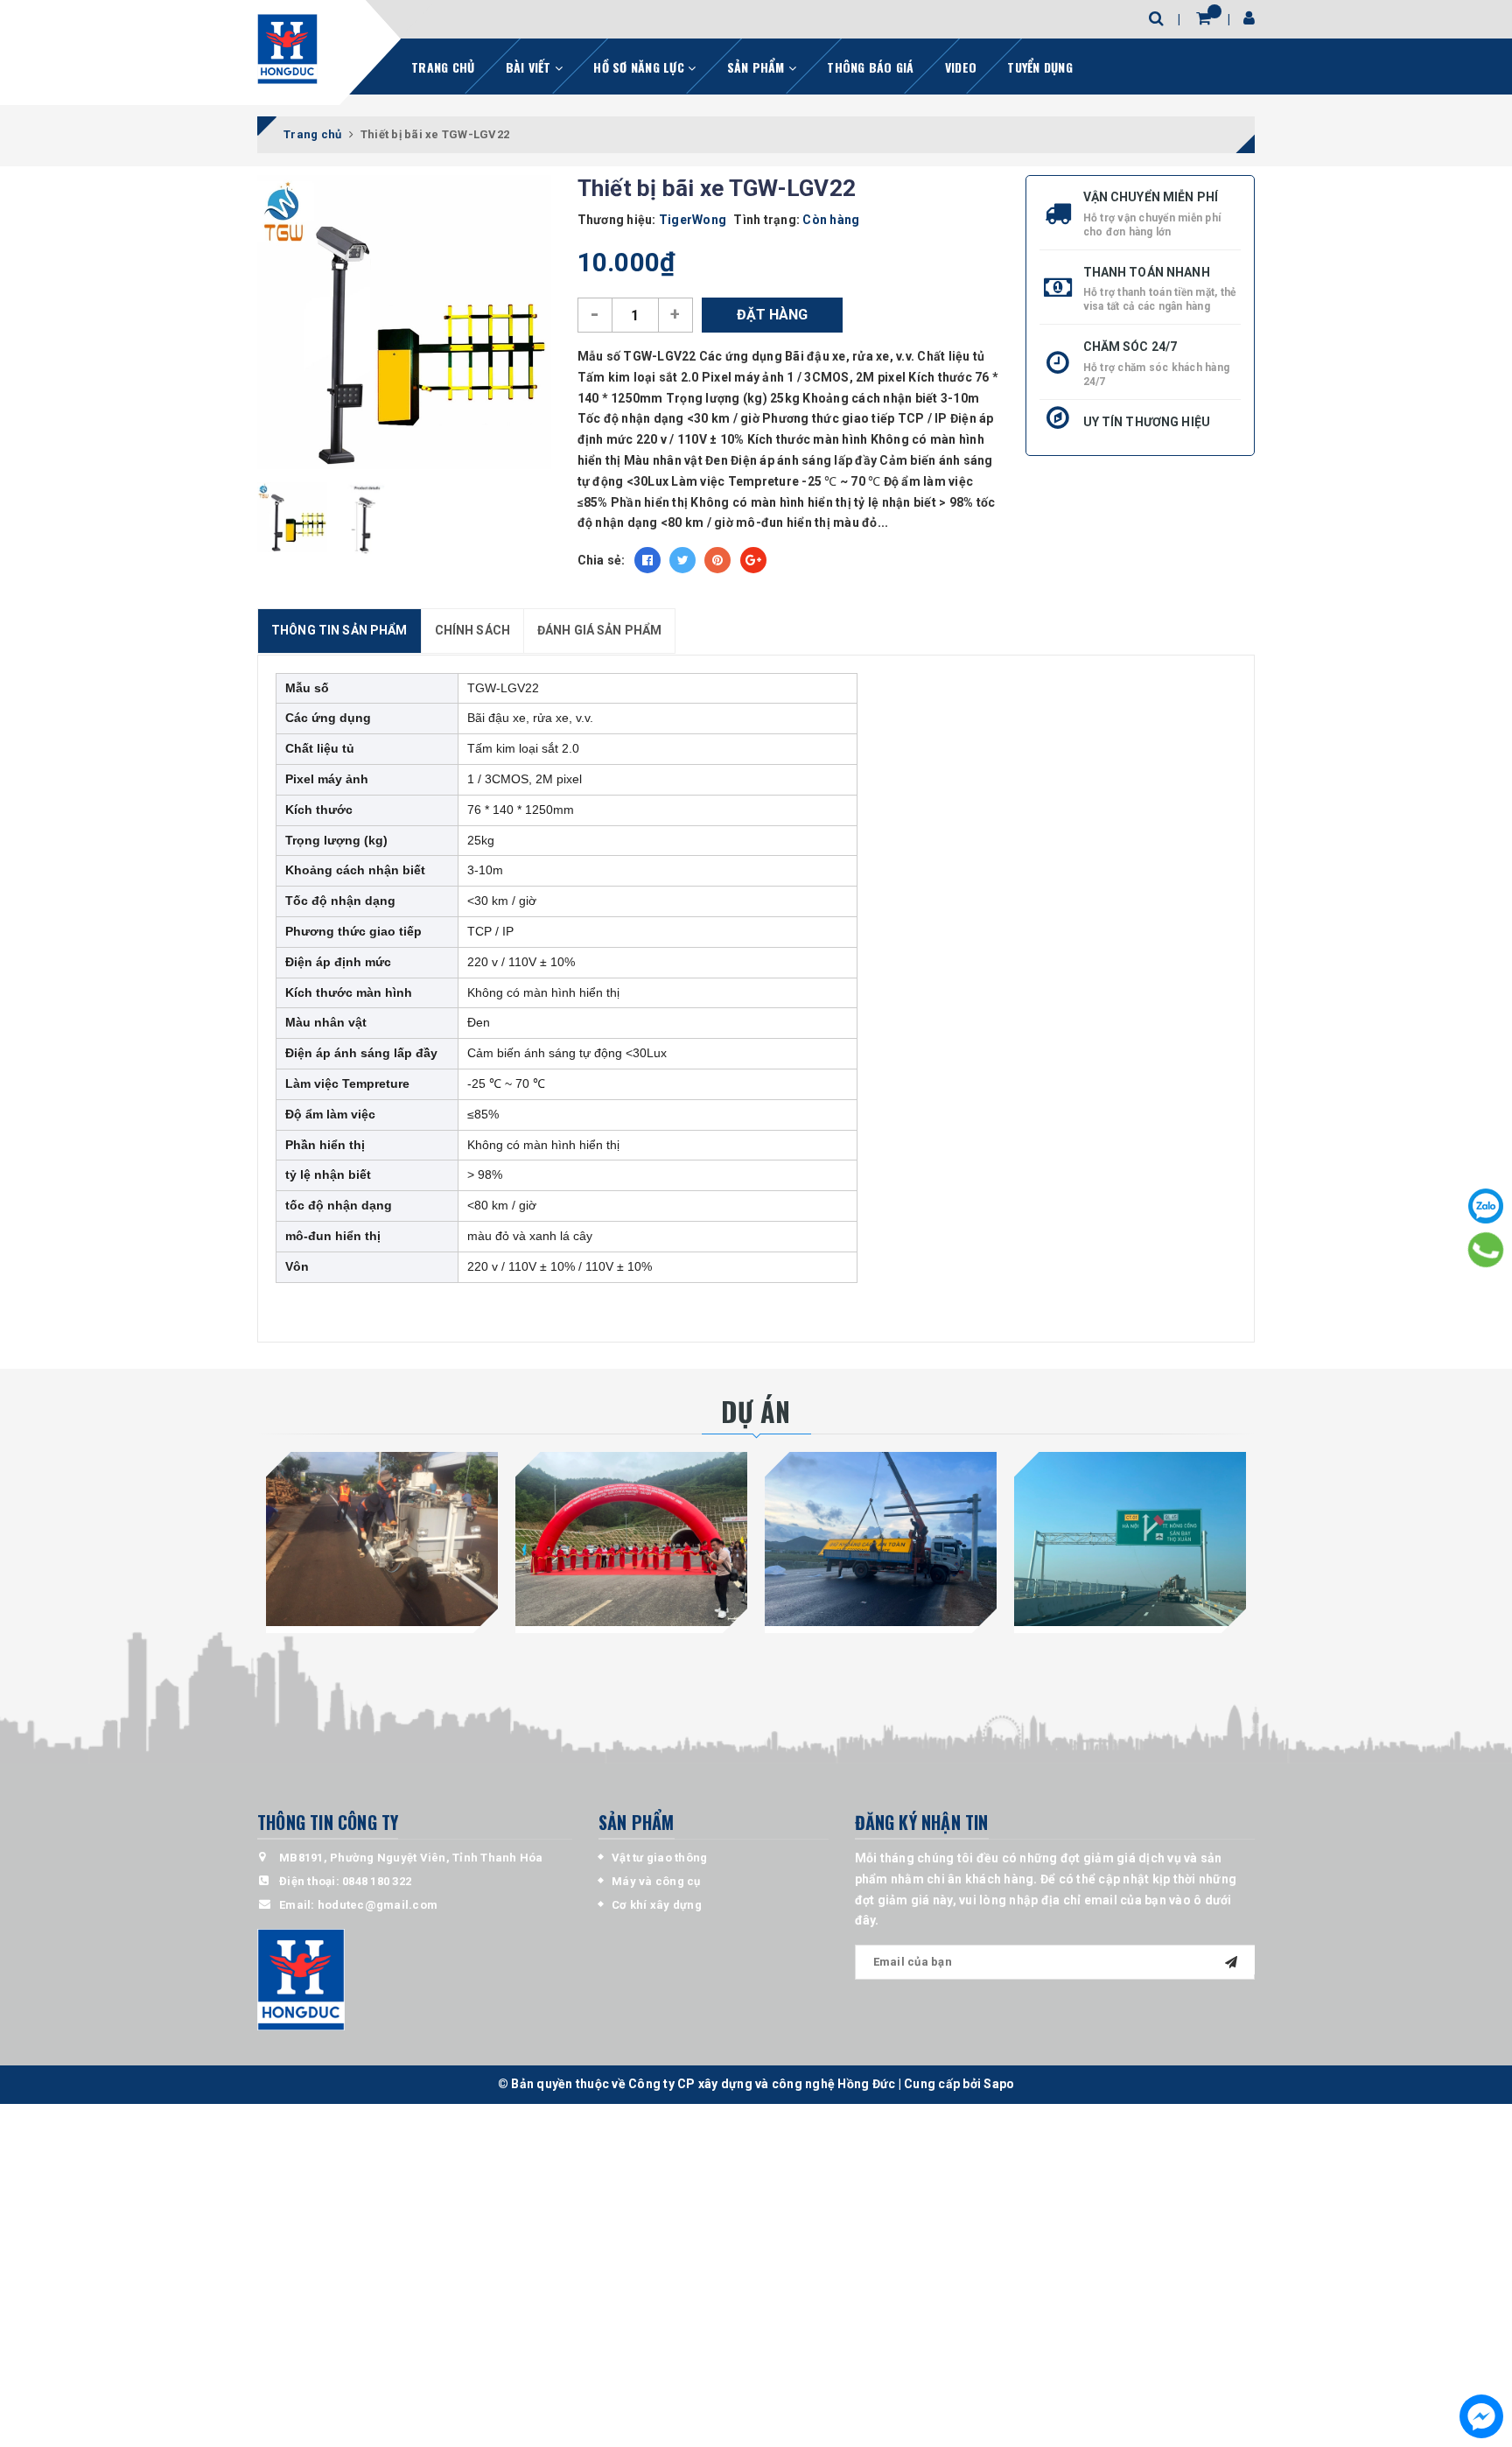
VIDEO (961, 67)
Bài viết (530, 67)
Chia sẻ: (602, 560)
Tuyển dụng (1040, 67)
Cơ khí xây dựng (657, 1905)
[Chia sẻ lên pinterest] (717, 560)
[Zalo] (1486, 1206)
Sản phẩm (758, 67)
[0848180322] (1486, 1250)
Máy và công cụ (656, 1881)
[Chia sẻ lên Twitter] (682, 560)
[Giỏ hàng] (1204, 18)
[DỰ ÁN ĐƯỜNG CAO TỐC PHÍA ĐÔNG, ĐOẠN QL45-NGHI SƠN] (1130, 1539)
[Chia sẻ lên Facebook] (647, 560)
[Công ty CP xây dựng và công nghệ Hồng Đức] (287, 49)
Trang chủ (443, 67)
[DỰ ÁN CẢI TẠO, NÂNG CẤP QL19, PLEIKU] (382, 1539)
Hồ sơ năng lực (640, 67)
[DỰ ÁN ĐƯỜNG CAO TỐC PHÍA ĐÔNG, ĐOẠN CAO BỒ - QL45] (631, 1539)
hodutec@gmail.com (378, 1905)
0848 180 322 (377, 1881)
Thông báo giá (870, 67)
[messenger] (1481, 2416)
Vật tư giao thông (659, 1858)
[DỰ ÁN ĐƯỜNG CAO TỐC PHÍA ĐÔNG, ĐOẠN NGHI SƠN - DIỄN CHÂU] (881, 1539)
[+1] (753, 560)
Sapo (999, 2084)
